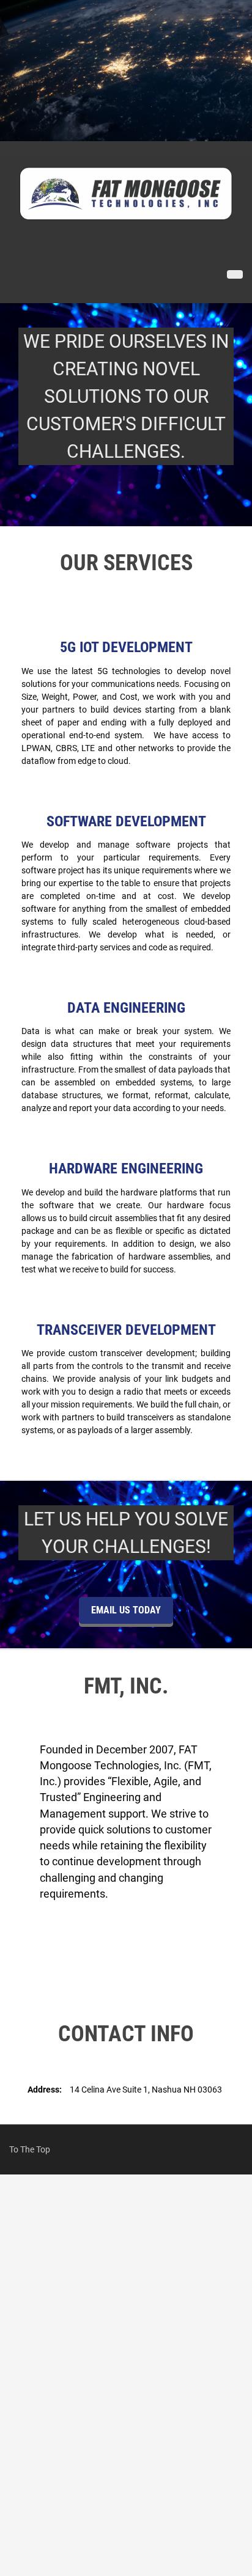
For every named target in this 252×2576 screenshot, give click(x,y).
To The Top (30, 2149)
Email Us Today (126, 1610)
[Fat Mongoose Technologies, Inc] (126, 193)
